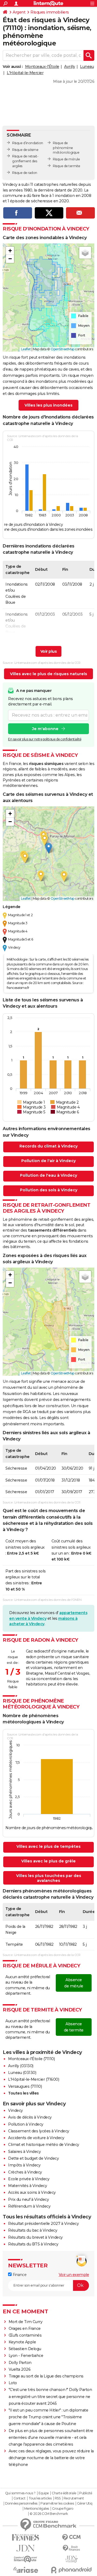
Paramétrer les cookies (57, 2504)
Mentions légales (37, 2509)
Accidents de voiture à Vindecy (36, 2138)
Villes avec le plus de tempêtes (48, 1846)
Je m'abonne (45, 729)
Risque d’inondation (28, 143)
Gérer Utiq (85, 2504)
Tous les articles (40, 2498)
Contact (20, 2498)
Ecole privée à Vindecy (29, 2179)
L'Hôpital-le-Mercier (25, 73)
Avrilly (70, 67)
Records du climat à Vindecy (48, 1146)
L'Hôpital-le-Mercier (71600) (34, 2079)
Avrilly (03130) (21, 2066)
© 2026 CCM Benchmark (49, 2514)
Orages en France (25, 2328)
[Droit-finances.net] (71, 2548)
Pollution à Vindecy (26, 2124)
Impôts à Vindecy (24, 2165)
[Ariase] (26, 2570)
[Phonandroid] (71, 2570)
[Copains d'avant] (26, 2559)
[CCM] (71, 2537)
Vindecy (15, 2110)
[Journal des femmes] (26, 2537)
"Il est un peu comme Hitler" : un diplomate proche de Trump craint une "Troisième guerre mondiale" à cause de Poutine (48, 2417)
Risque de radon (25, 173)
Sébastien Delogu (25, 2349)
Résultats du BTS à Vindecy (33, 2244)
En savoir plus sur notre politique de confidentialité (45, 739)
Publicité (86, 2493)
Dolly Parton (20, 2363)
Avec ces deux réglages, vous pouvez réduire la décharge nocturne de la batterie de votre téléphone (51, 2458)
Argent (19, 12)
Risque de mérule (66, 159)
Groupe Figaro (63, 2509)
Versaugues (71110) (25, 2086)
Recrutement (74, 2498)
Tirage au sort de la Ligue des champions (46, 2376)
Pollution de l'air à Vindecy (48, 1161)
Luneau (87, 67)
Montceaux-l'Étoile (42, 67)
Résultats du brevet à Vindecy (35, 2237)
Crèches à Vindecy (25, 2172)
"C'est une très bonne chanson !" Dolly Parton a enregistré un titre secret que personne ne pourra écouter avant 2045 (50, 2396)
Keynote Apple (22, 2342)
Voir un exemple (74, 2275)
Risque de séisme (25, 150)
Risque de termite (67, 166)
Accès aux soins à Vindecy (32, 2192)
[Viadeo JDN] (71, 2559)
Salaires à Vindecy (24, 2152)
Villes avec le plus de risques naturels (48, 674)
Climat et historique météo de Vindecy (44, 2145)
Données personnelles (21, 2504)
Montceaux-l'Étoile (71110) (31, 2059)
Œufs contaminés (25, 2335)
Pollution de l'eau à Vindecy (48, 1175)
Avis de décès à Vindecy (30, 2117)
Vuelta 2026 (20, 2369)
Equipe (44, 2493)
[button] (10, 251)
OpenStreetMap (63, 349)
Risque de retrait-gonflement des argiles (25, 161)
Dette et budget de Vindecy (33, 2158)
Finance (19, 2275)
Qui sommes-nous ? (20, 2493)
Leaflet (26, 349)
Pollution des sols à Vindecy (49, 1190)
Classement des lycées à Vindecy (39, 2131)
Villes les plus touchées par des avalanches (49, 1878)
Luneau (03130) (22, 2073)
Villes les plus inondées (48, 405)
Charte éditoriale (64, 2493)
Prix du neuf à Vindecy (28, 2199)
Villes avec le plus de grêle (48, 1861)
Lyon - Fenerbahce (26, 2356)
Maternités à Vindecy (27, 2186)
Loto (13, 2383)
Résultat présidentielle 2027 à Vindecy (43, 2224)
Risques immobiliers (50, 12)
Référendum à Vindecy (29, 2206)
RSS (58, 2498)
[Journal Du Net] (26, 2548)
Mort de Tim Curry (26, 2322)
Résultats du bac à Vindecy (33, 2230)
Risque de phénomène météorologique (66, 148)
